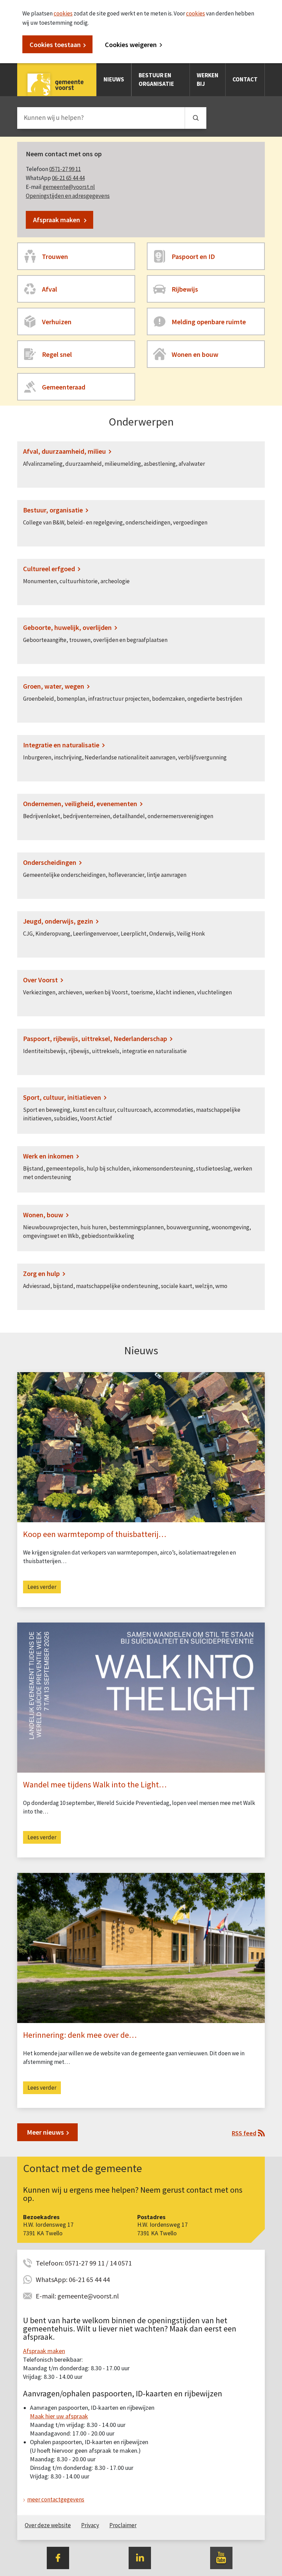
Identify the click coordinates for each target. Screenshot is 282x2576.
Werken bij (208, 80)
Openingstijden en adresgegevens (68, 196)
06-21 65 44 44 (68, 178)
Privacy (90, 2525)
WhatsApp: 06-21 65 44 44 (73, 2279)
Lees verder (42, 1587)
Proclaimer (123, 2525)
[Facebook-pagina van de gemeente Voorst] (58, 2557)
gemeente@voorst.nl (69, 187)
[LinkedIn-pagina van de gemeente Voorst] (140, 2557)
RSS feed (244, 2133)
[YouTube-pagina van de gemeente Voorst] (221, 2557)
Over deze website (48, 2525)
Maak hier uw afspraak (59, 2416)
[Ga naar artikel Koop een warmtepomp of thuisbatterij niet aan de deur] (141, 1447)
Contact (245, 79)
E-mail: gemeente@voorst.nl (77, 2296)
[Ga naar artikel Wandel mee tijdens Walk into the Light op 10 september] (141, 1697)
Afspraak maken (57, 220)
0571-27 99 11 (65, 169)
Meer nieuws (45, 2132)
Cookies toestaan (55, 44)
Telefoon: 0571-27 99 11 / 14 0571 (84, 2263)
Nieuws (114, 79)
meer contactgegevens (56, 2499)
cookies (63, 13)
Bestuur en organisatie (156, 80)
